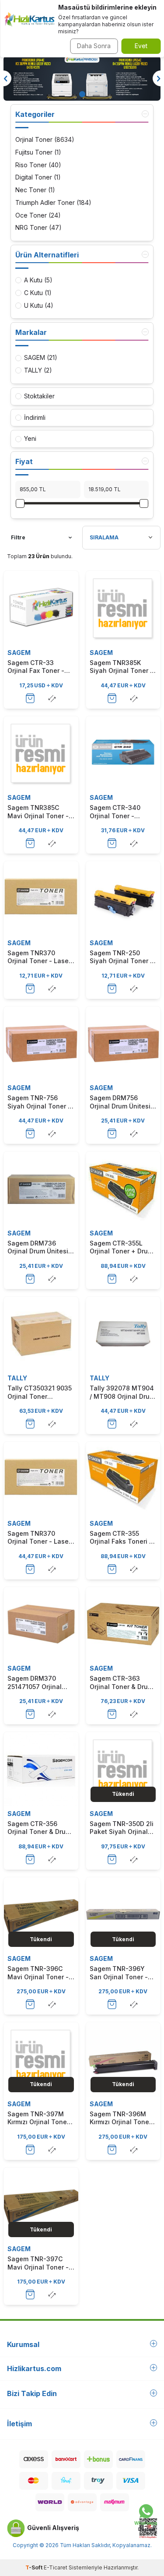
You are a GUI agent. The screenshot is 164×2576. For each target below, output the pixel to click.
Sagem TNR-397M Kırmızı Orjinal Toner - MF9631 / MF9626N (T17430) (41, 2118)
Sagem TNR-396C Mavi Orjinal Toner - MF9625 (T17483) (38, 1973)
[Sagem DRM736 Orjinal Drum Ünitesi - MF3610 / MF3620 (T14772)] (41, 1189)
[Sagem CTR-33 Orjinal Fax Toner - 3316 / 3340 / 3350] (41, 608)
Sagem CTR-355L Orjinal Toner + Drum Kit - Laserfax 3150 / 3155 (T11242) (121, 1247)
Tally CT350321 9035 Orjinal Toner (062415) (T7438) (40, 1392)
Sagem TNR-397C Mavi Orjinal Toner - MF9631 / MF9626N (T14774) (38, 2263)
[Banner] (82, 78)
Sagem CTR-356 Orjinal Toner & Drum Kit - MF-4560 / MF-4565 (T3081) (39, 1828)
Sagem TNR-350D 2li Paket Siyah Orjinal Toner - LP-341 (122, 1828)
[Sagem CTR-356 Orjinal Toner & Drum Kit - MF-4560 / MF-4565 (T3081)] (41, 1769)
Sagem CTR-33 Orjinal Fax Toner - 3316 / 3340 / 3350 (36, 667)
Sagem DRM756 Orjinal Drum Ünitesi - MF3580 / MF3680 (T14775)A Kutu (122, 1102)
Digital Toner (38, 177)
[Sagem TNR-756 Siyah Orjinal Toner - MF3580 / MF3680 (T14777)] (41, 1044)
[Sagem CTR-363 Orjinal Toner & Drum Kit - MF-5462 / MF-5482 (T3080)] (123, 1624)
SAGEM (19, 653)
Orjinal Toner (45, 139)
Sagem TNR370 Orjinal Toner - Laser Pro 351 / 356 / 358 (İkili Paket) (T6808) (39, 1538)
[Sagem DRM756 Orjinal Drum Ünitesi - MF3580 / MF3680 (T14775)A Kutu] (123, 1044)
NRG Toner (38, 227)
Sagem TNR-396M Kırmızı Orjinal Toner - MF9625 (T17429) (123, 2118)
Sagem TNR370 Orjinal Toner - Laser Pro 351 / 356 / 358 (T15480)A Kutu (39, 957)
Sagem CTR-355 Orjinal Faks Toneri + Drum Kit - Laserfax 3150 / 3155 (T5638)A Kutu (122, 1538)
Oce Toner (38, 215)
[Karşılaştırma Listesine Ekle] (52, 698)
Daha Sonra (94, 46)
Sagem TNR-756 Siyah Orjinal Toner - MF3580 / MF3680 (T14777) (39, 1102)
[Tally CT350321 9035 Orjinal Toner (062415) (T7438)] (41, 1334)
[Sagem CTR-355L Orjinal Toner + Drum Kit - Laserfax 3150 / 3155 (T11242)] (123, 1189)
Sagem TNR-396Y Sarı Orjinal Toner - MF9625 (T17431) (119, 1973)
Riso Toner (38, 165)
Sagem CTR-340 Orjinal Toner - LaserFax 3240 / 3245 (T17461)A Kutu (123, 812)
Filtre (18, 537)
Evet (141, 46)
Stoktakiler (39, 396)
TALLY (17, 1378)
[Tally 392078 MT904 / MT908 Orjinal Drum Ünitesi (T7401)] (123, 1334)
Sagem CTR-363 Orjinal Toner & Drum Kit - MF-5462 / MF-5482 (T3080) (121, 1682)
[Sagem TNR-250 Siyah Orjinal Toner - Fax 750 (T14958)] (123, 898)
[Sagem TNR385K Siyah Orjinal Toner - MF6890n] (123, 608)
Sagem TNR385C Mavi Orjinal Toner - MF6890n (38, 812)
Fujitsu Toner (38, 152)
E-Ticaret (56, 2567)
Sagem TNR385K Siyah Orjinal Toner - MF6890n (121, 667)
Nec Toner (35, 190)
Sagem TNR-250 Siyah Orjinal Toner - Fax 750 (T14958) (121, 957)
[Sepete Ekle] (30, 698)
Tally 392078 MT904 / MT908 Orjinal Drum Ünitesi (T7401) (122, 1392)
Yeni (30, 438)
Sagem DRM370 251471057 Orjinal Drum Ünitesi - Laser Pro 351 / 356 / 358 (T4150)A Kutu (39, 1682)
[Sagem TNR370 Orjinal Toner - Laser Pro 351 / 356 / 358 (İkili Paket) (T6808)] (41, 1479)
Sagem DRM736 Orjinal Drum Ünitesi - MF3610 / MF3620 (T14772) (40, 1247)
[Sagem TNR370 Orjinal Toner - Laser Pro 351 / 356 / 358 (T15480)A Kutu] (41, 898)
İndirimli (35, 417)
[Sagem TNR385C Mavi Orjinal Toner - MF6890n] (41, 753)
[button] (82, 94)
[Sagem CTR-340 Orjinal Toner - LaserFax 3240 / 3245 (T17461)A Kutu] (123, 753)
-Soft (35, 2567)
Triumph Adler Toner (53, 202)
